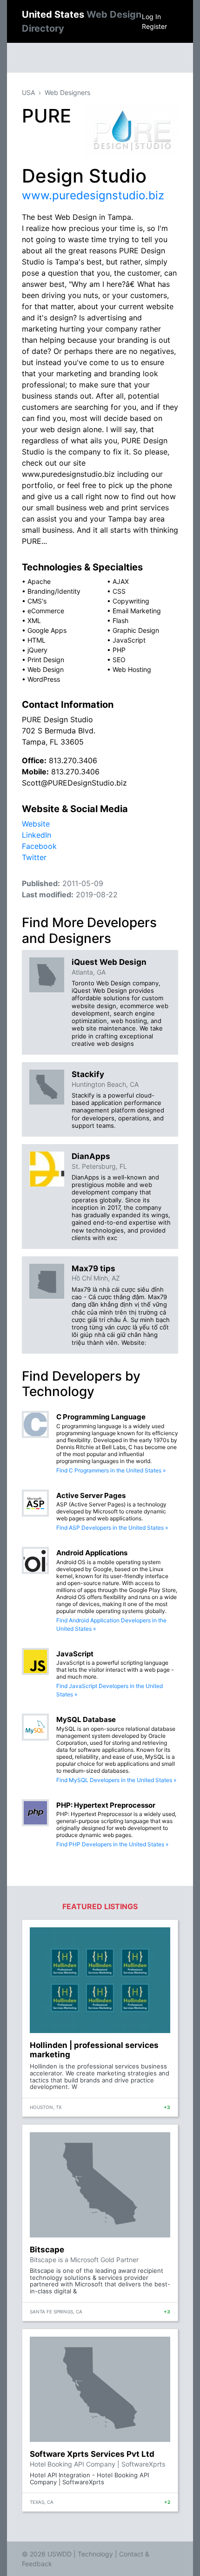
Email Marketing (137, 611)
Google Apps (47, 630)
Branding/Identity (54, 591)
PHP (119, 650)
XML (34, 620)
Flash (120, 620)
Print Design (46, 660)
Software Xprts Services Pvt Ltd (92, 2454)
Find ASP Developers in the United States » (112, 1528)
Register (154, 26)
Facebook (39, 846)
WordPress (44, 679)
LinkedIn (37, 835)
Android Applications (92, 1553)
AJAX (121, 581)
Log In (151, 17)
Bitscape (47, 2250)
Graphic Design (136, 630)
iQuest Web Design (109, 962)
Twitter (34, 857)
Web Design (46, 669)
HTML (37, 640)
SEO (119, 660)
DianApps (91, 1156)
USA (28, 92)
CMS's (37, 601)
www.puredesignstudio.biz (93, 195)
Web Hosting (132, 669)
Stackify (88, 1074)
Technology (95, 2554)
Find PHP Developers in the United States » (112, 1844)
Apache (39, 581)
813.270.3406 (73, 760)
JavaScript (129, 640)
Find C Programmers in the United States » (111, 1470)
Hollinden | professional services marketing (94, 2050)
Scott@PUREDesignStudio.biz (74, 783)
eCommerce (46, 611)
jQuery (37, 650)
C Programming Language (101, 1417)
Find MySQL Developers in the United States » (116, 1780)
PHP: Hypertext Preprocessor (106, 1805)
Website (36, 824)
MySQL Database (86, 1719)
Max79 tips (93, 1268)
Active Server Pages (91, 1495)
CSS (119, 591)
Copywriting (131, 601)
